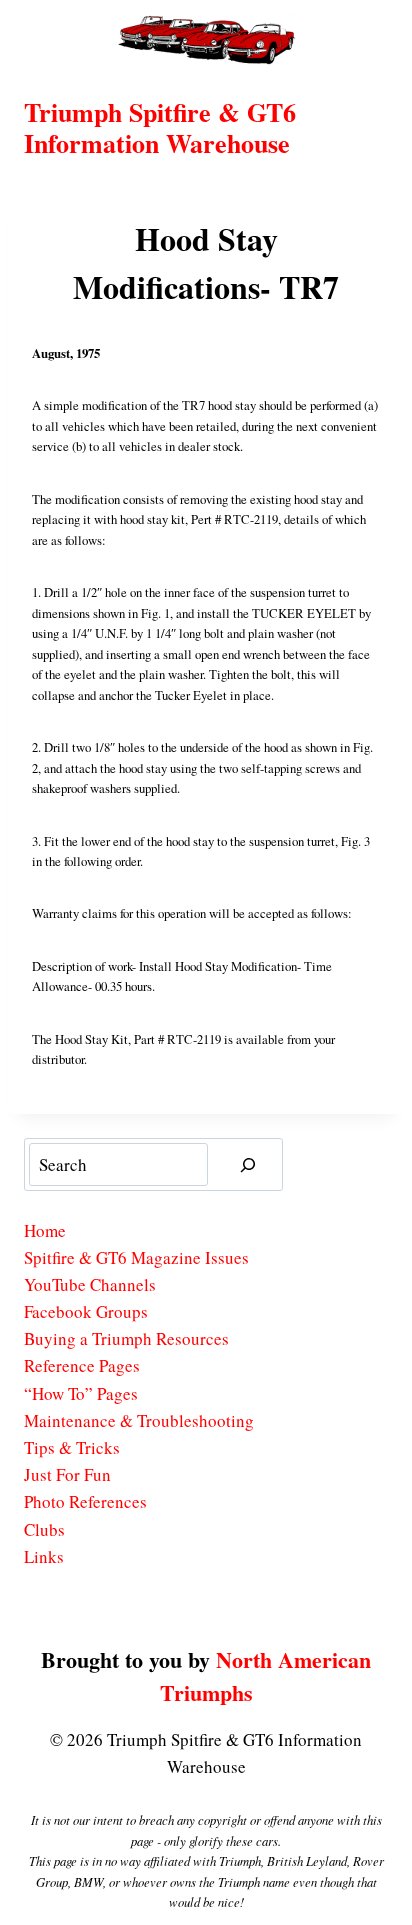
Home (45, 1230)
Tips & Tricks (72, 1447)
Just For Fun (67, 1474)
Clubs (44, 1529)
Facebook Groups (86, 1311)
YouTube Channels (90, 1284)
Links (44, 1556)
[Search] (248, 1164)
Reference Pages (82, 1365)
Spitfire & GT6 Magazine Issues (136, 1257)
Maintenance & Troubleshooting (139, 1420)
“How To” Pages (81, 1393)
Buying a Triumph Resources (126, 1338)
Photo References (85, 1501)
